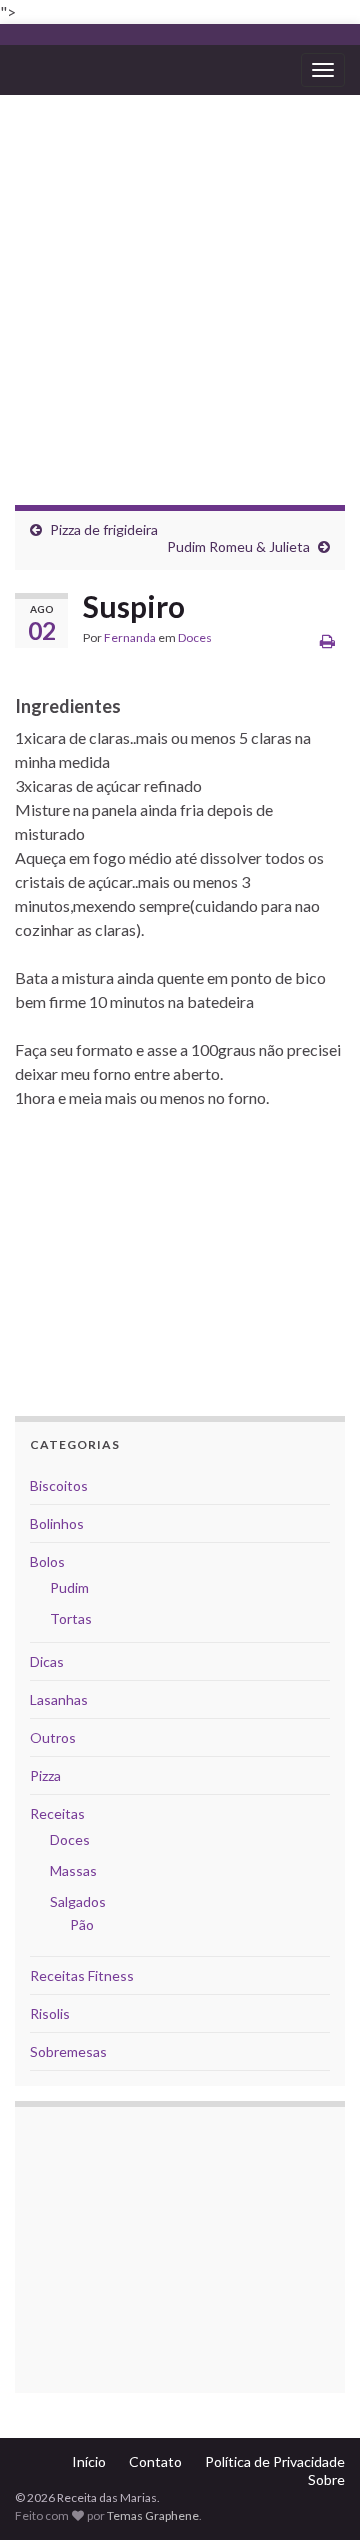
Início (89, 2461)
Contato (155, 2461)
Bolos (47, 1561)
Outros (53, 1737)
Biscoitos (59, 1485)
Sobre (326, 2479)
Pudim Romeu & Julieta (238, 546)
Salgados (78, 1901)
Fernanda (130, 637)
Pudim (69, 1587)
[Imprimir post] (327, 640)
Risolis (50, 2013)
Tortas (71, 1618)
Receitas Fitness (82, 1975)
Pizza (45, 1775)
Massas (73, 1870)
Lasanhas (59, 1699)
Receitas (57, 1813)
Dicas (47, 1661)
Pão (82, 1924)
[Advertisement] (180, 285)
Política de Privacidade (275, 2461)
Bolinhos (57, 1523)
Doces (195, 637)
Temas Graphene (153, 2515)
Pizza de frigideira (104, 529)
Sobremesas (68, 2051)
